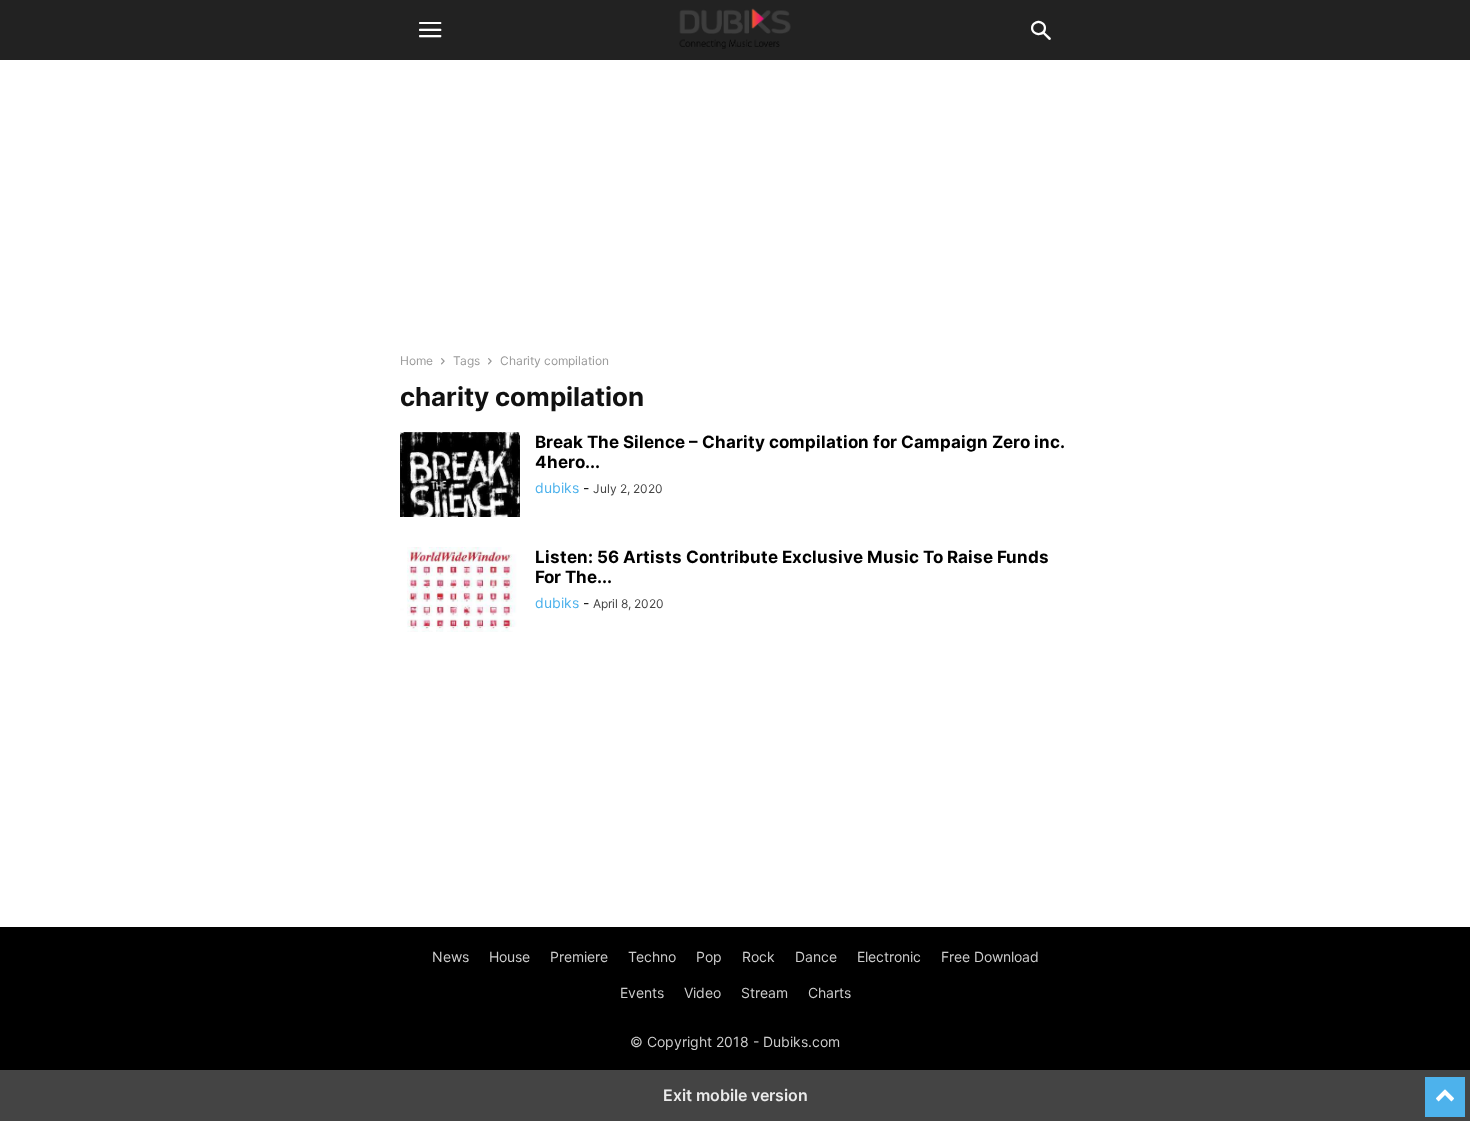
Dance (816, 956)
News (450, 956)
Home (416, 360)
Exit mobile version (735, 1095)
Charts (829, 992)
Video (702, 992)
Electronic (889, 956)
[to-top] (1445, 1088)
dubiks (557, 487)
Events (642, 992)
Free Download (990, 956)
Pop (709, 956)
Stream (764, 992)
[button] (430, 30)
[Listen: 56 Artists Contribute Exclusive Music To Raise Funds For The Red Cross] (460, 592)
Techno (652, 956)
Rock (758, 956)
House (509, 956)
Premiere (579, 956)
